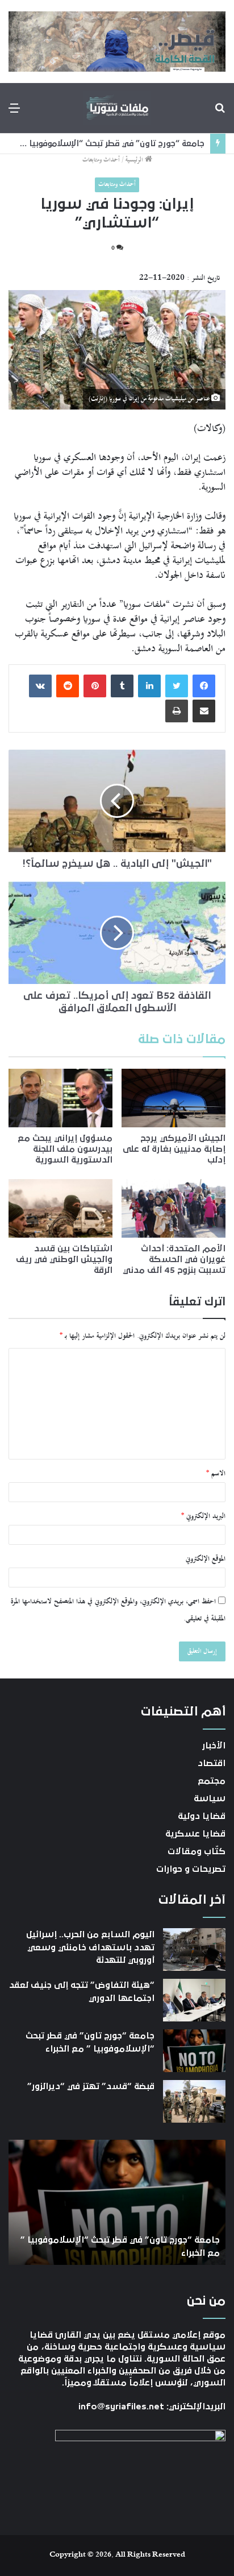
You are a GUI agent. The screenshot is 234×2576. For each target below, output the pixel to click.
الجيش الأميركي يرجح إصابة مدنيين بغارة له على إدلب (174, 1149)
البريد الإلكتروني (203, 1516)
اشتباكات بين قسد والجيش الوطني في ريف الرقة (64, 1259)
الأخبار (214, 1746)
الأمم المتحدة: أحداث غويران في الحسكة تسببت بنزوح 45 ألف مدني (174, 1259)
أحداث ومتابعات (101, 160)
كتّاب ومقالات (197, 1851)
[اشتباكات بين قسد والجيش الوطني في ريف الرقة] (60, 1208)
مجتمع (212, 1781)
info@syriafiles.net (121, 2407)
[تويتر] (177, 686)
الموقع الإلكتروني (206, 1559)
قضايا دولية (202, 1816)
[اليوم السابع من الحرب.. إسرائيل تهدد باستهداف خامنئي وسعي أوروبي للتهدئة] (194, 1949)
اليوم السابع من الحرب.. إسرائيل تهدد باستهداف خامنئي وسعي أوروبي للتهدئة (90, 1947)
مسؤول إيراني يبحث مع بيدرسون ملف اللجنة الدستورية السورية (65, 1149)
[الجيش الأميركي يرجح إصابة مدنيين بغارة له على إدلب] (174, 1098)
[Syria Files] (117, 108)
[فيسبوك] (204, 686)
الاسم (216, 1474)
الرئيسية (135, 160)
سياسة (210, 1798)
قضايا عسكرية (195, 1834)
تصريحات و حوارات (191, 1869)
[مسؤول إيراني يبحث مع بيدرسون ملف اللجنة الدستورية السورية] (60, 1098)
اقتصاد (212, 1763)
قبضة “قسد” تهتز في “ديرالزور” (91, 2086)
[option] (117, 2202)
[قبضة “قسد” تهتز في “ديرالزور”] (194, 2101)
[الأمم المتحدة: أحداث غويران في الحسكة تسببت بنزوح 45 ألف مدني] (174, 1208)
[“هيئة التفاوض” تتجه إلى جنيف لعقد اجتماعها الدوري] (194, 2000)
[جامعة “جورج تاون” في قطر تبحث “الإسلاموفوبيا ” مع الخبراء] (194, 2051)
